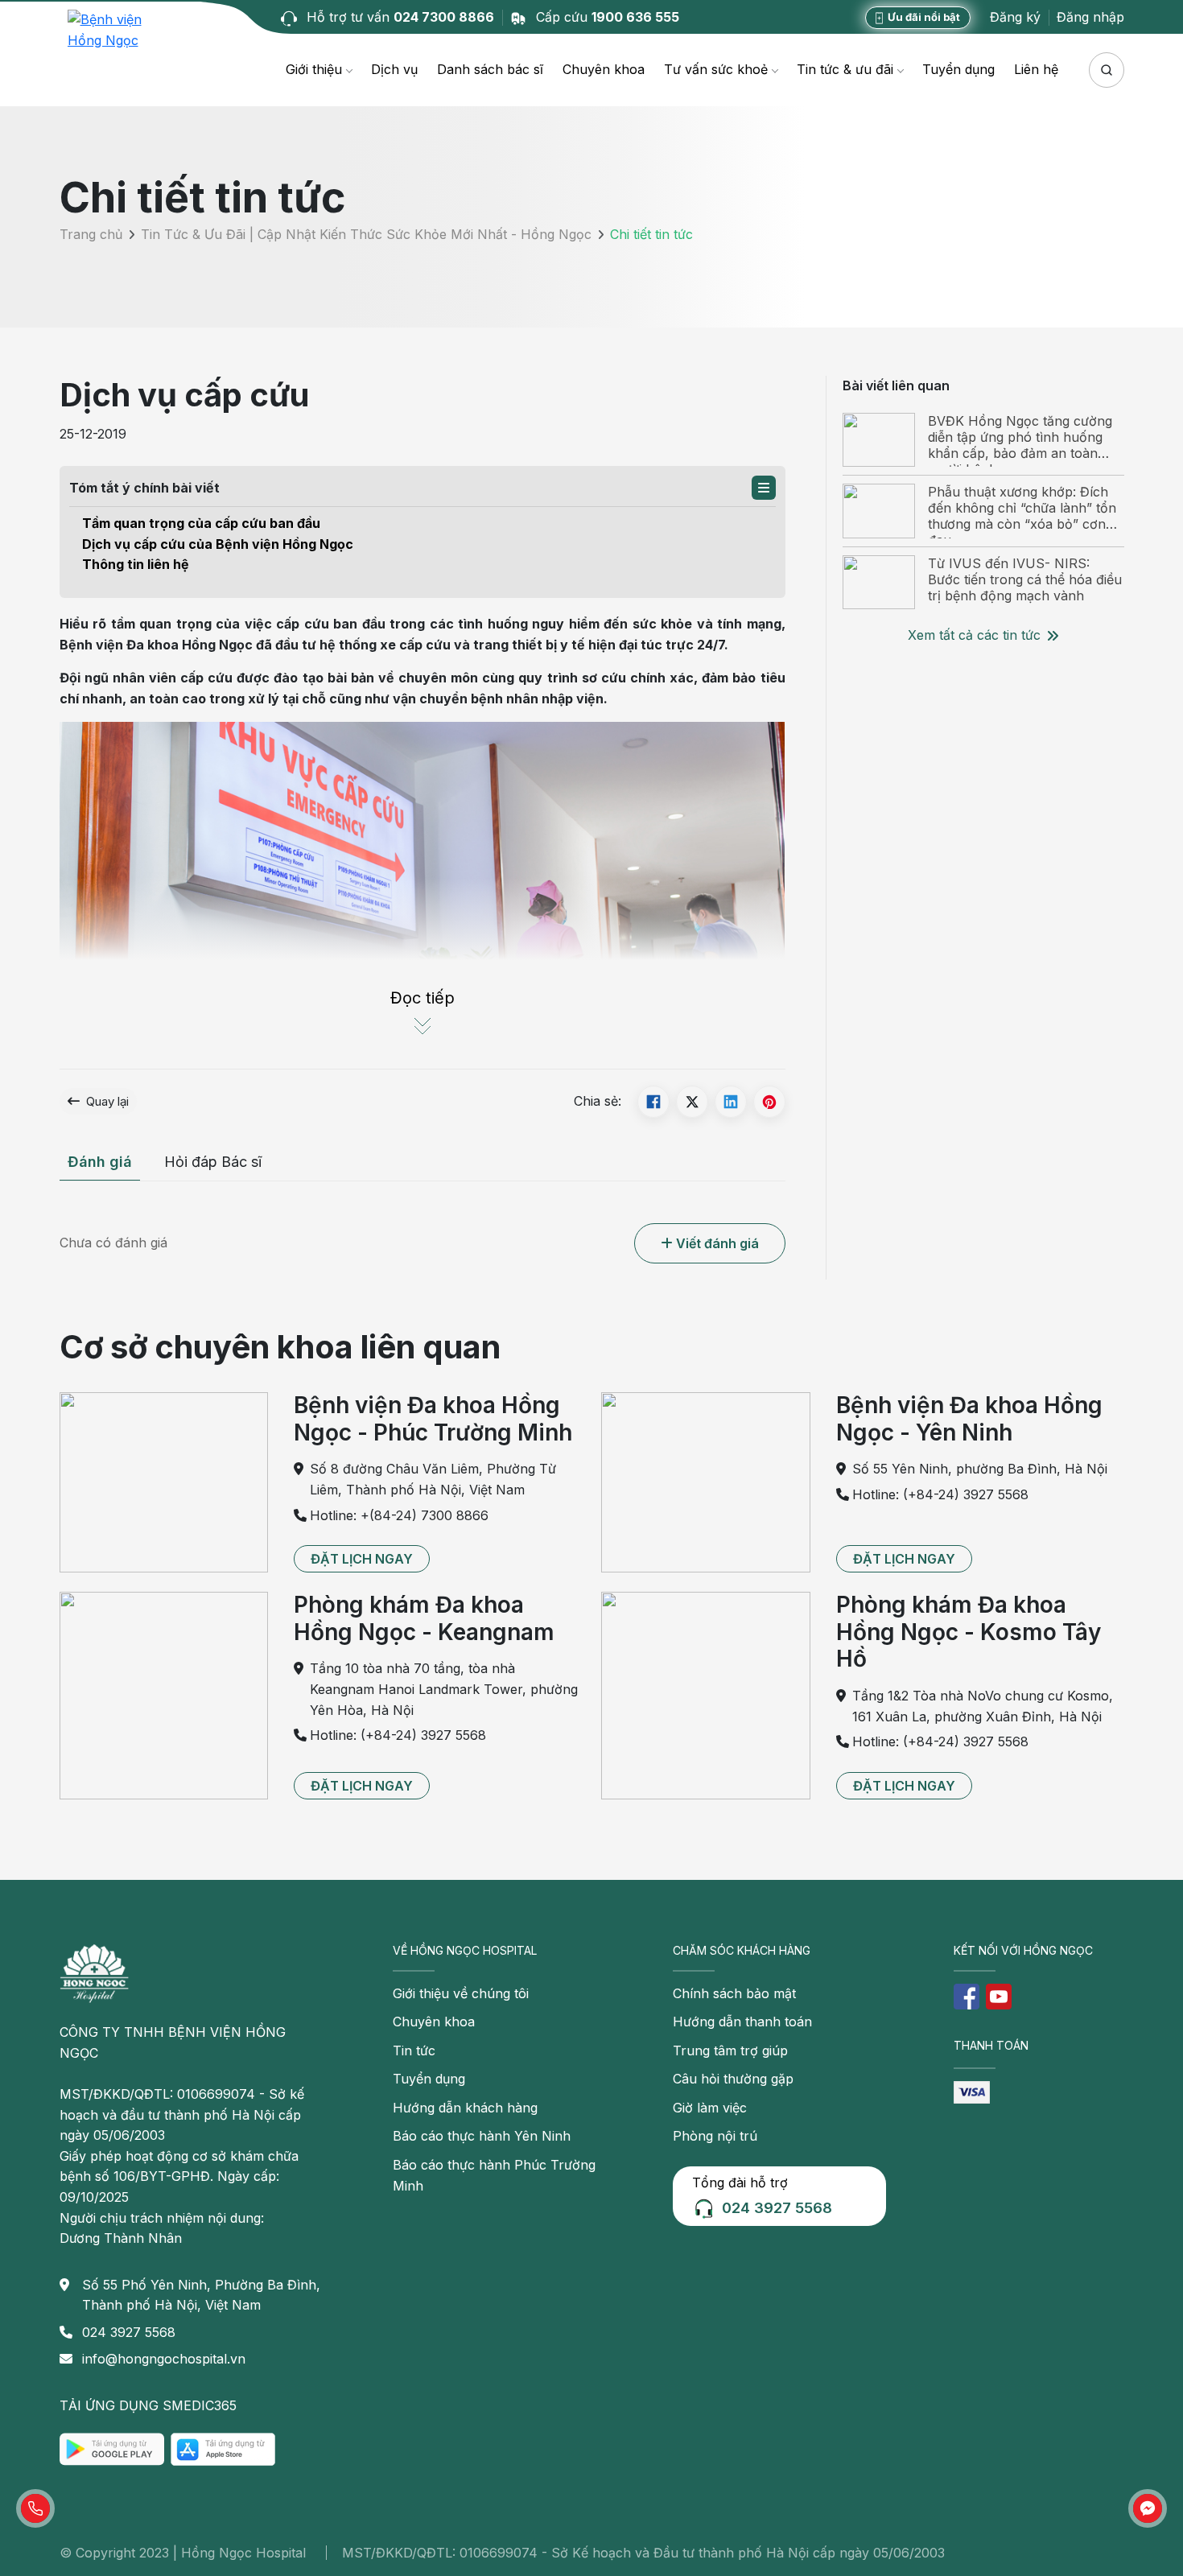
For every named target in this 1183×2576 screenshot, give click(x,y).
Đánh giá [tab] (100, 1162)
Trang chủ (91, 234)
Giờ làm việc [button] (710, 2108)
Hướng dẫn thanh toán (742, 2022)
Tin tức (414, 2050)
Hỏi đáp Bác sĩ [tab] (213, 1162)
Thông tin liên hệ (136, 564)
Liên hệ (1036, 69)
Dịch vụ (394, 69)
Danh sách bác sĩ (490, 69)
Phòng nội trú (715, 2136)
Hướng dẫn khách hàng (465, 2108)
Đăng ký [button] (1015, 17)
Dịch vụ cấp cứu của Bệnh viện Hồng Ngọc (218, 544)
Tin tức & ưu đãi (845, 69)
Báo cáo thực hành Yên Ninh (482, 2136)
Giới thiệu (314, 69)
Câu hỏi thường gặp (733, 2079)
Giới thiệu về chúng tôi (461, 1993)
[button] (764, 488)
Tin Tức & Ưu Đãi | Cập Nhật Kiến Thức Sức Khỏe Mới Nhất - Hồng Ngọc (366, 234)
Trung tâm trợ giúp (730, 2050)
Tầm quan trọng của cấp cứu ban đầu (201, 523)
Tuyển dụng (958, 69)
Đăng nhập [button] (1090, 17)
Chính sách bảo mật (734, 1993)
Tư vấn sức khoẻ (716, 69)
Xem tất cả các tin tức (974, 635)
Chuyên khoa (604, 69)
